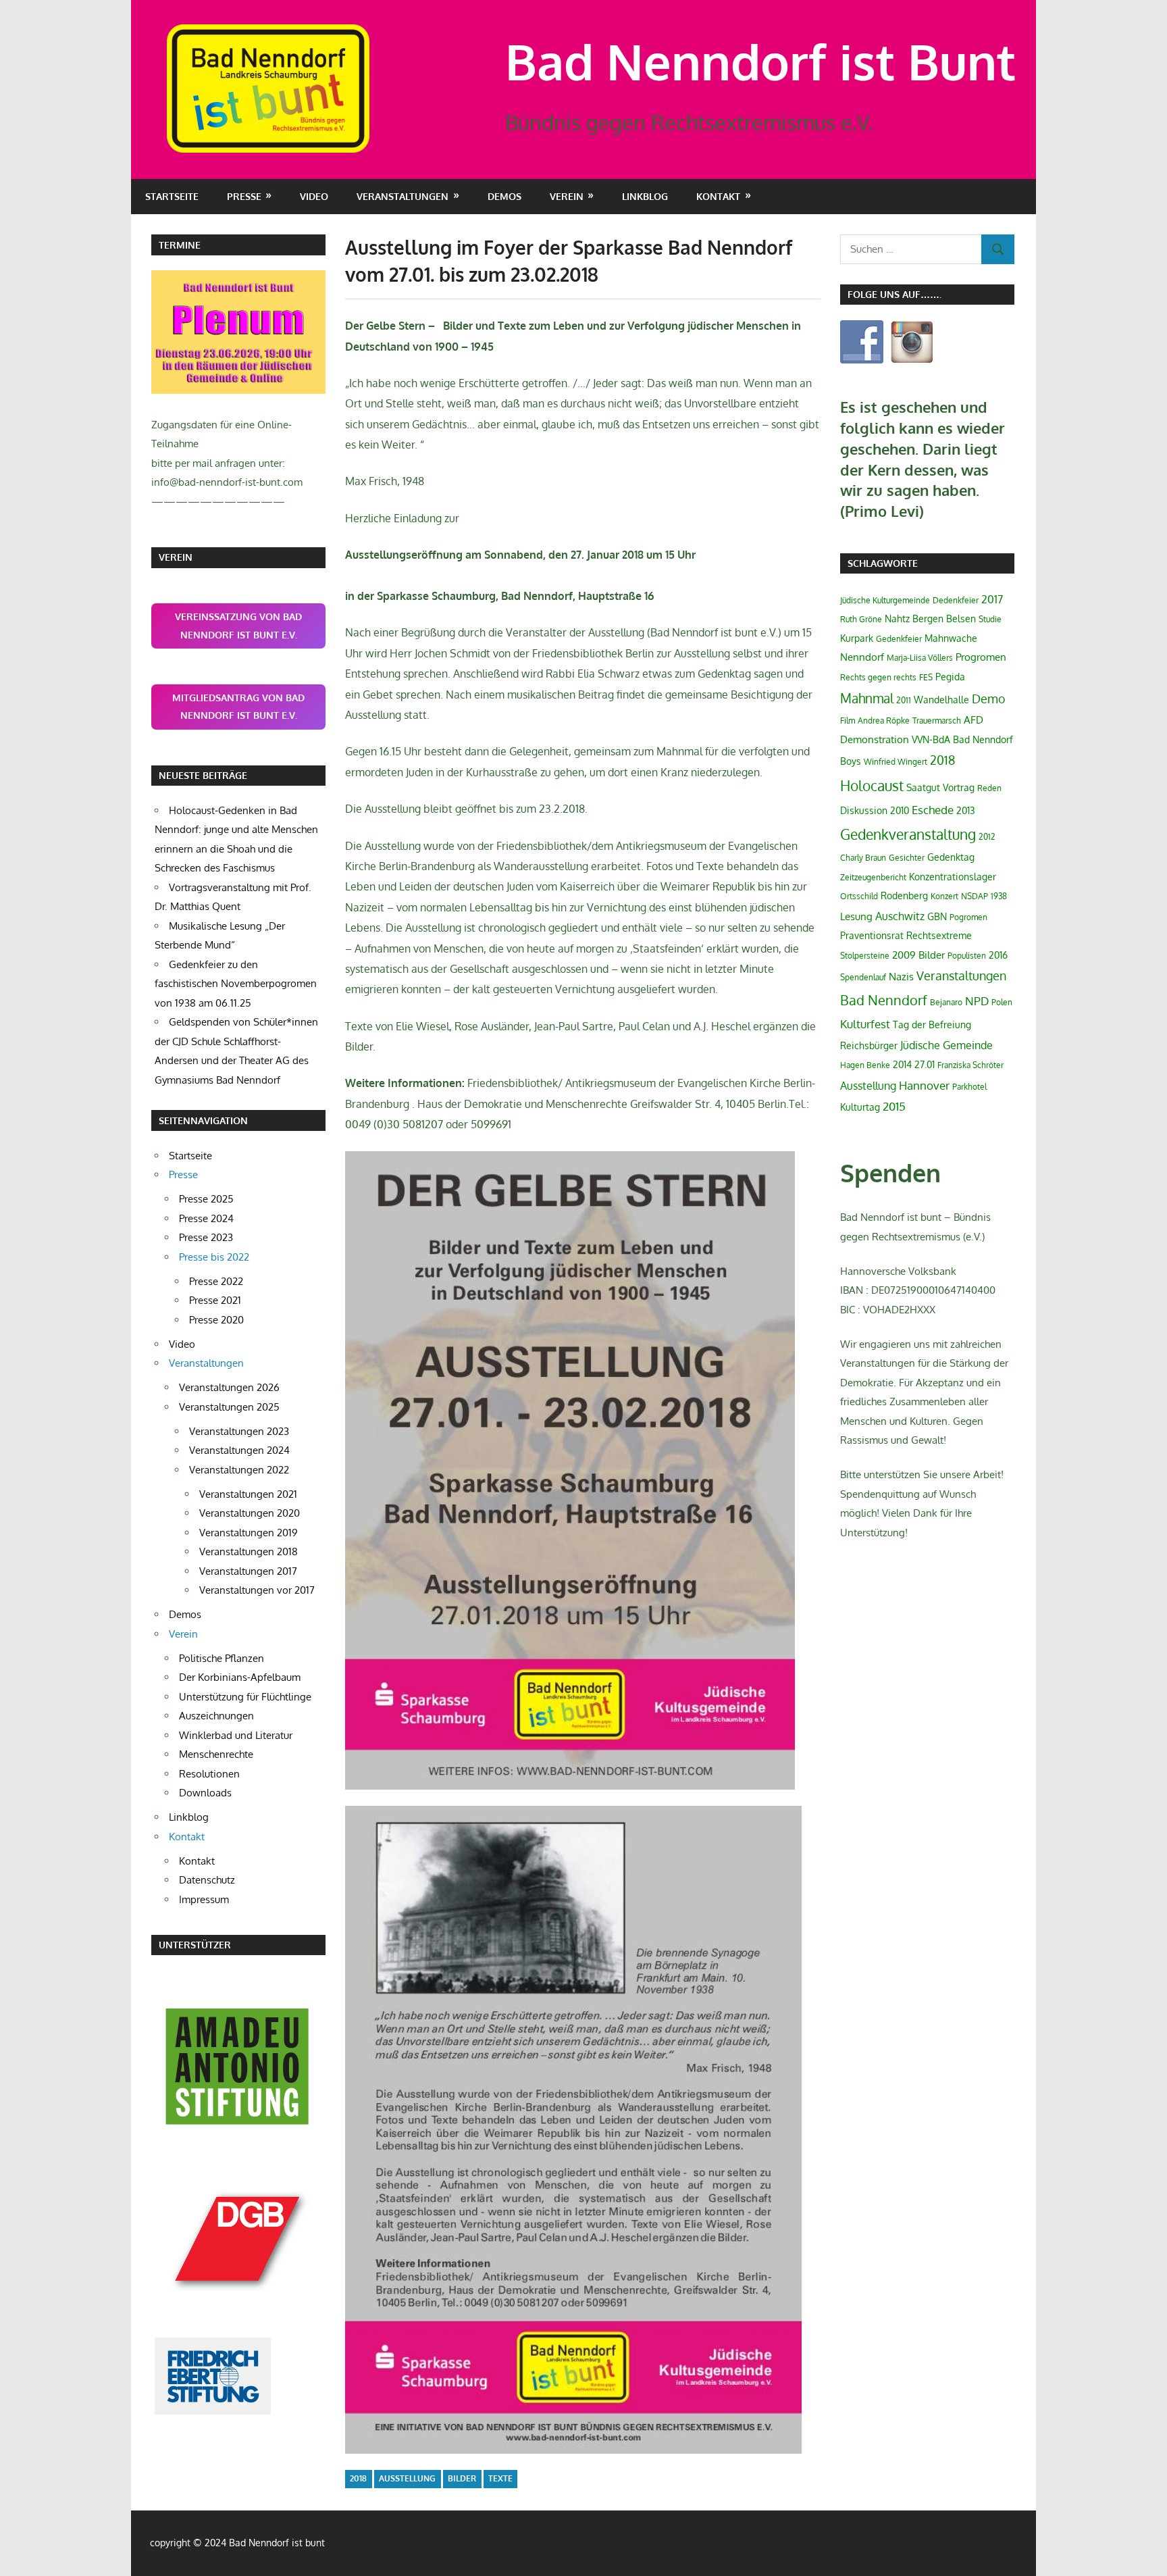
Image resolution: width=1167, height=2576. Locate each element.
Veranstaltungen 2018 (249, 1551)
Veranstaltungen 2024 (239, 1450)
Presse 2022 (216, 1281)
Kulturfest (865, 1024)
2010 (900, 810)
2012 (987, 837)
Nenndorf (862, 657)
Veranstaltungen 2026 (229, 1387)
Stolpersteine (865, 956)
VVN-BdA (931, 739)
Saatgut (923, 787)
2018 (358, 2478)
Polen (1002, 1002)
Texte (500, 2478)
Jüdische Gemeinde (946, 1045)
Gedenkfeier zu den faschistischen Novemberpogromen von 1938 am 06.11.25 (236, 984)
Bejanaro (946, 1002)
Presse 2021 (215, 1300)
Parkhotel (969, 1087)
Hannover (924, 1085)
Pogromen (968, 917)
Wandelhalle (941, 700)
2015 (894, 1106)
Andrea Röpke (884, 721)
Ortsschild (859, 896)
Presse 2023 (206, 1237)
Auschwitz (900, 916)
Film (848, 721)
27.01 (925, 1064)
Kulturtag (860, 1107)
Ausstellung (407, 2478)
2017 (992, 599)
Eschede (933, 810)
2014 (902, 1064)
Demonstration (875, 739)
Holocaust (872, 785)
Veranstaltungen (961, 976)
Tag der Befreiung (932, 1025)
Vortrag (959, 787)
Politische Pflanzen (222, 1658)
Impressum (204, 1899)
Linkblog (645, 196)
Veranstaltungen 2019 (249, 1533)
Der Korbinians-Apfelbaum (240, 1677)
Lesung (856, 916)
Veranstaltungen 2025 (229, 1407)
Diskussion (864, 810)
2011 (904, 700)
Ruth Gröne (861, 619)
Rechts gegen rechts (878, 677)
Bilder (462, 2478)
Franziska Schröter (970, 1065)
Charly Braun (863, 858)
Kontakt (197, 1861)
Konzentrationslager (953, 877)
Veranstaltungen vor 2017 (257, 1590)
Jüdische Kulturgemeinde (885, 600)
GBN (937, 916)
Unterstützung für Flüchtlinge (245, 1697)
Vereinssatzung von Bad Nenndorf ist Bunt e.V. (238, 626)
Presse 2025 (206, 1199)
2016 (998, 955)
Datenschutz (207, 1880)
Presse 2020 (216, 1320)
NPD (977, 1001)
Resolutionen (209, 1774)
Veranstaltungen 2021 (248, 1494)
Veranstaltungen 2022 (239, 1470)
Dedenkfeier (956, 600)
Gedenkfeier (899, 639)
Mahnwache (951, 638)
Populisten (967, 956)
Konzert (944, 896)
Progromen (981, 657)
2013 (966, 810)
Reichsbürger (869, 1045)
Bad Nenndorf (884, 1000)
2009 (904, 955)
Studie (990, 619)
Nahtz (897, 618)
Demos (504, 196)
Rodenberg (904, 895)
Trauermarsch (937, 721)
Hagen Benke (865, 1065)
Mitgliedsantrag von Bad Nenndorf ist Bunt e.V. (238, 707)
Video (314, 196)
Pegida (950, 677)
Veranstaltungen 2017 (248, 1571)
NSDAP (975, 896)
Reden (989, 788)
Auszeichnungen (216, 1716)
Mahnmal (867, 698)
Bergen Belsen (944, 618)
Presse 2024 (206, 1218)
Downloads (205, 1793)
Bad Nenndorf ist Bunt (760, 61)
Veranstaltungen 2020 (250, 1513)
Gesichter (907, 858)
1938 (999, 896)
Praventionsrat (872, 935)
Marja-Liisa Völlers (920, 658)
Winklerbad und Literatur (236, 1735)
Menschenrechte (216, 1754)
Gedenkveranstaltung (908, 834)
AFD (974, 720)
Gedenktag (951, 857)
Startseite (172, 196)
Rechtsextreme (939, 935)
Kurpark (857, 638)
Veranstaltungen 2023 (239, 1431)
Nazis (901, 977)
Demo (989, 699)
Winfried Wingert (896, 762)
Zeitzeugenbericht (873, 877)
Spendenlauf (863, 977)
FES (926, 677)
